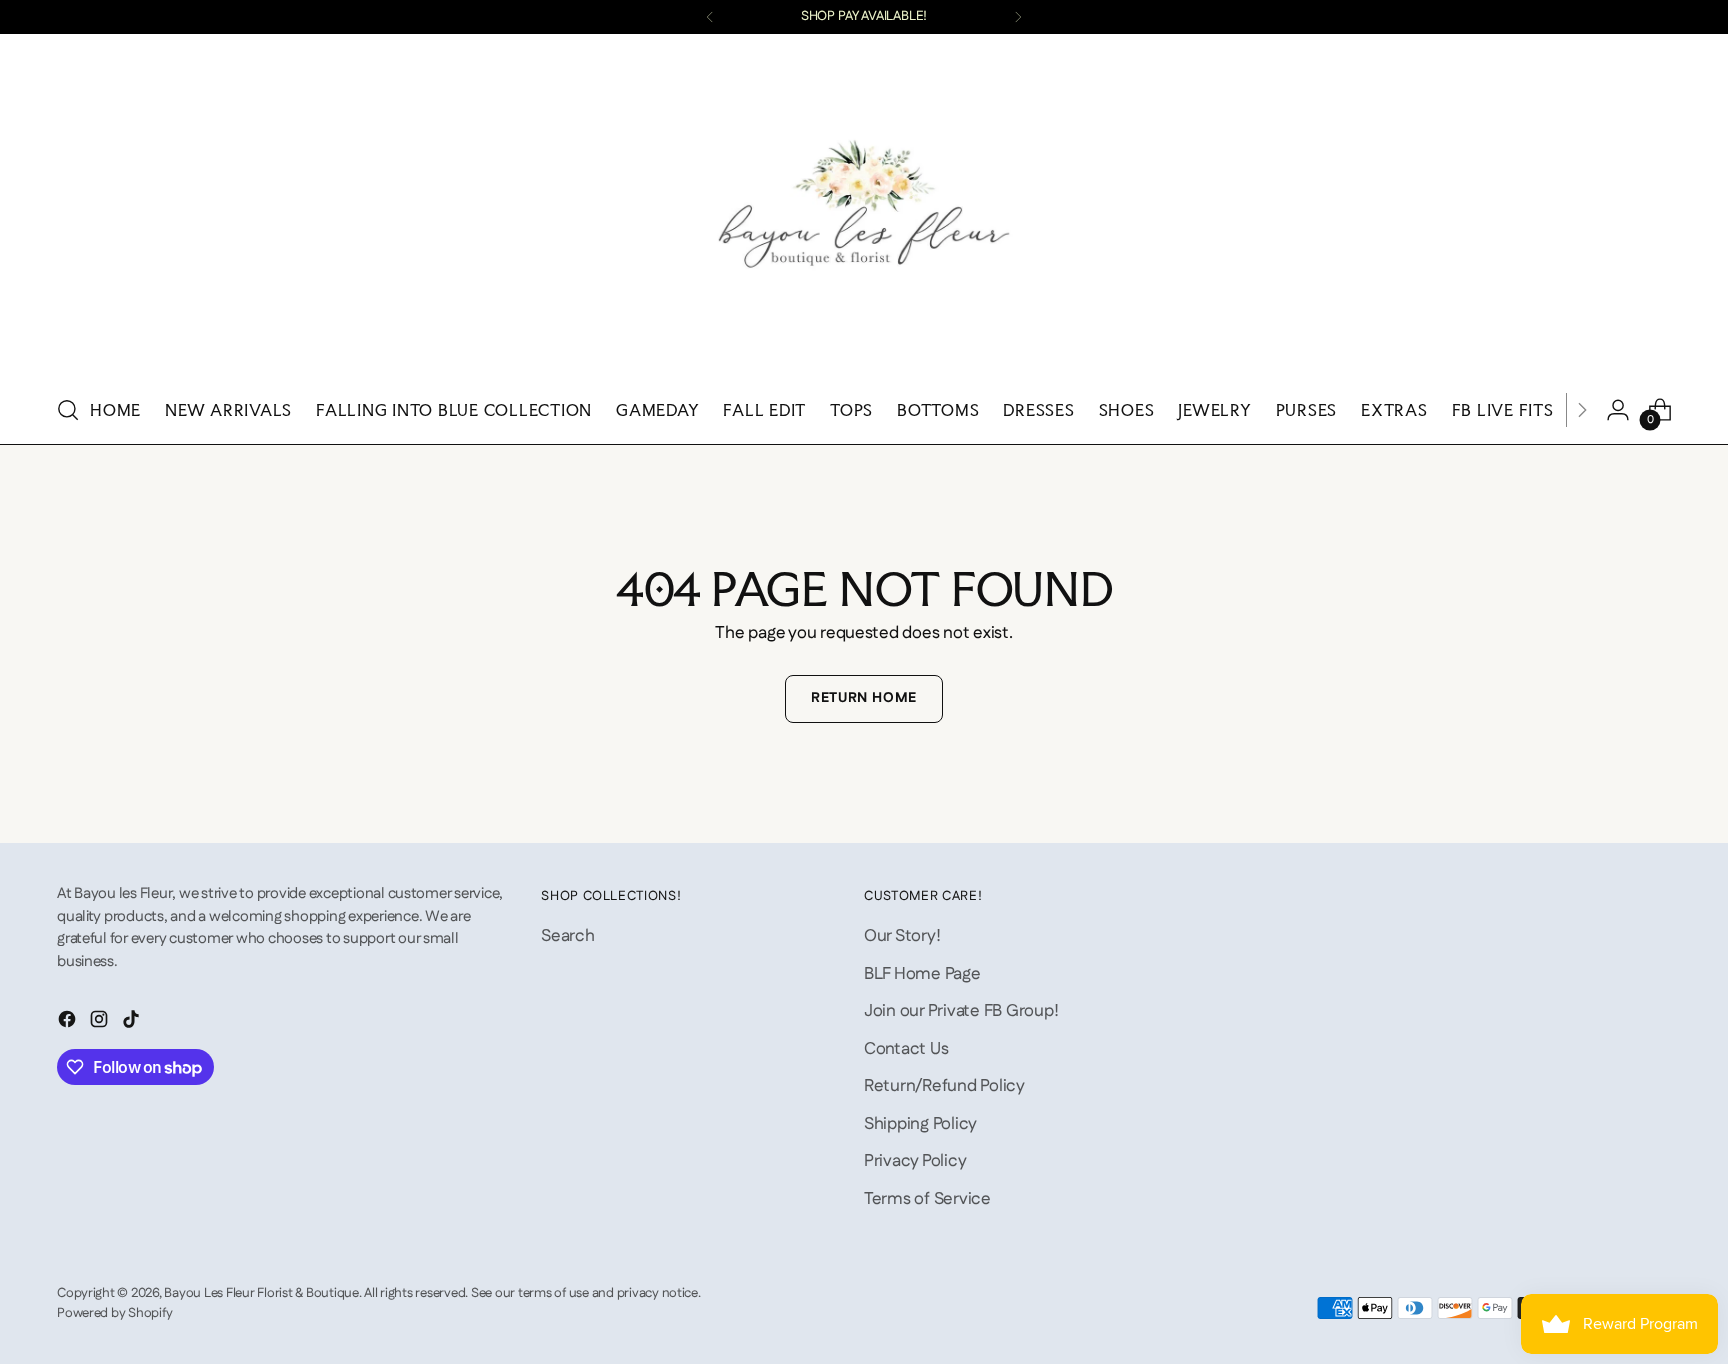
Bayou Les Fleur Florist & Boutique (261, 1293)
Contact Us (906, 1049)
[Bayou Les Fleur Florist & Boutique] (864, 211)
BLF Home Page (922, 974)
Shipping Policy (920, 1124)
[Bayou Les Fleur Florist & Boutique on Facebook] (69, 1023)
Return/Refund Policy (944, 1086)
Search (567, 936)
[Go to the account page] (1618, 410)
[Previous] (710, 17)
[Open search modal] (68, 410)
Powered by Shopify (114, 1313)
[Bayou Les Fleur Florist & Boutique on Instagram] (101, 1023)
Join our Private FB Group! (961, 1011)
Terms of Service (927, 1199)
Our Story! (902, 936)
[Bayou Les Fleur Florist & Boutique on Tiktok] (133, 1023)
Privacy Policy (915, 1161)
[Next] (1018, 17)
